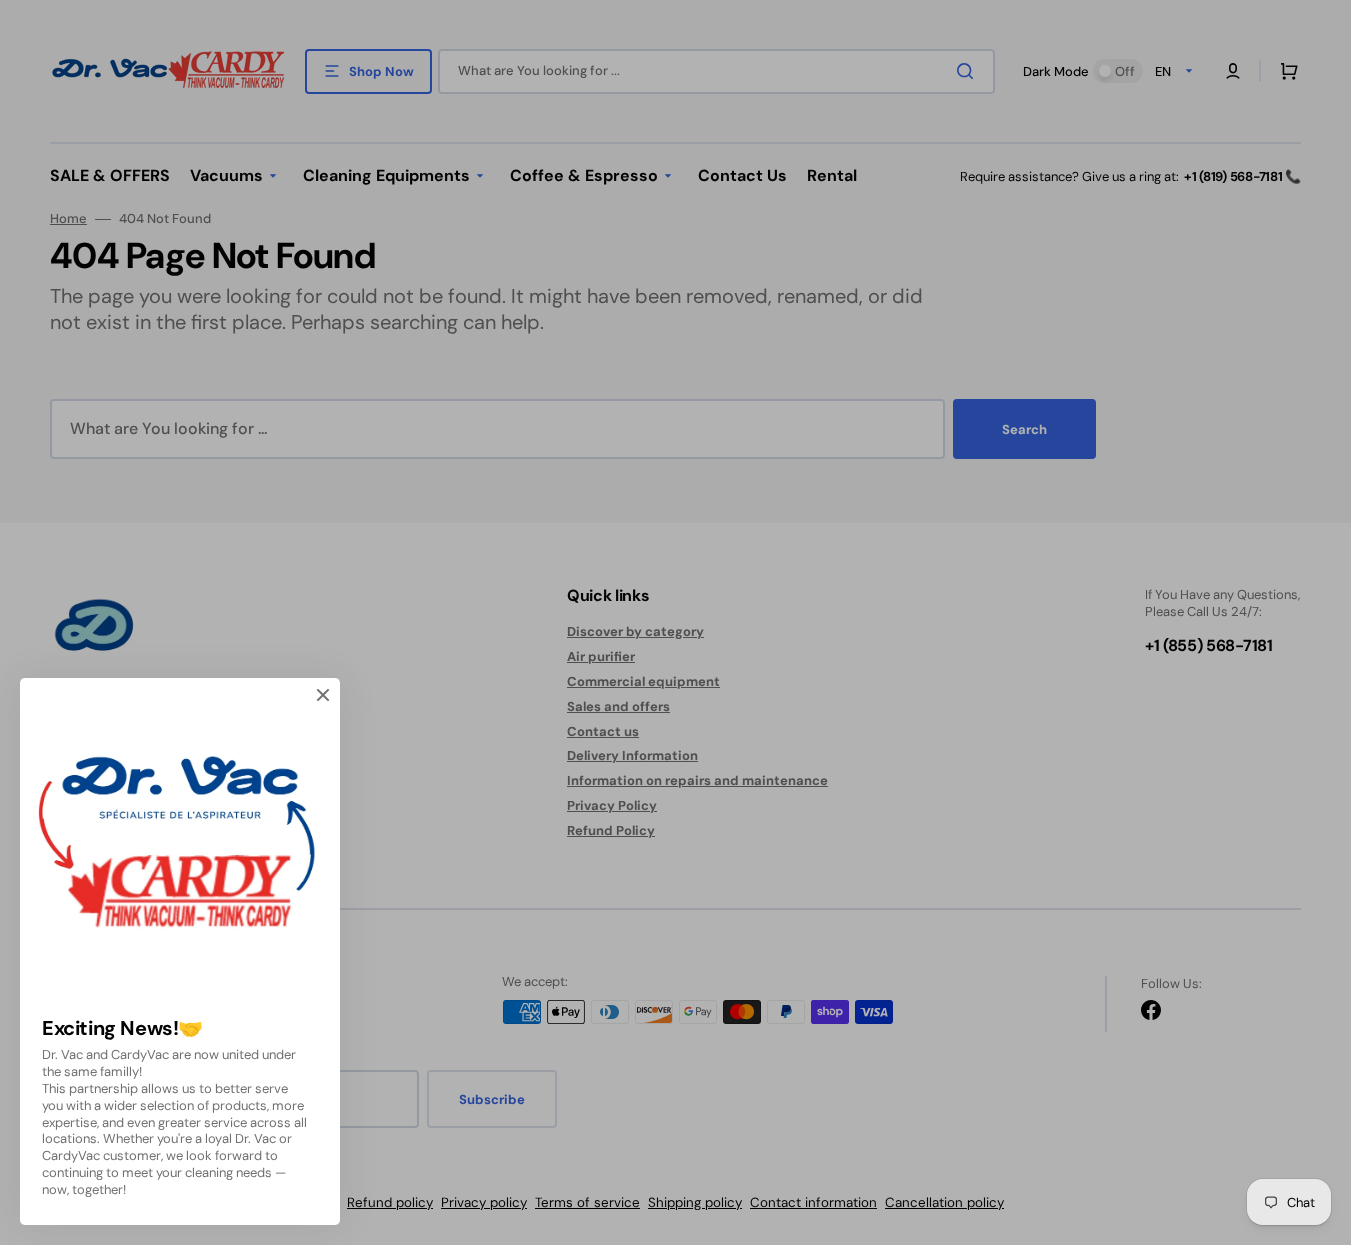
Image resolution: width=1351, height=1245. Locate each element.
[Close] (323, 695)
